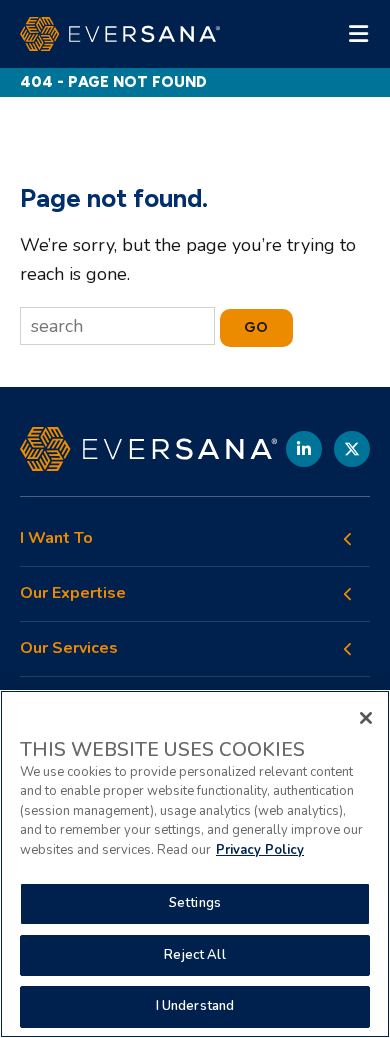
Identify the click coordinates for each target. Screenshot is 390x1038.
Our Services (69, 648)
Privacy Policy (260, 850)
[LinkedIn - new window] (304, 449)
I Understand (195, 1006)
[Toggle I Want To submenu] (348, 539)
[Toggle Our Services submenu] (348, 649)
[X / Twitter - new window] (352, 449)
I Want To (56, 538)
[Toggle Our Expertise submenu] (348, 594)
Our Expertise (73, 593)
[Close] (366, 718)
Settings (195, 903)
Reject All (194, 955)
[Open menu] (358, 34)
